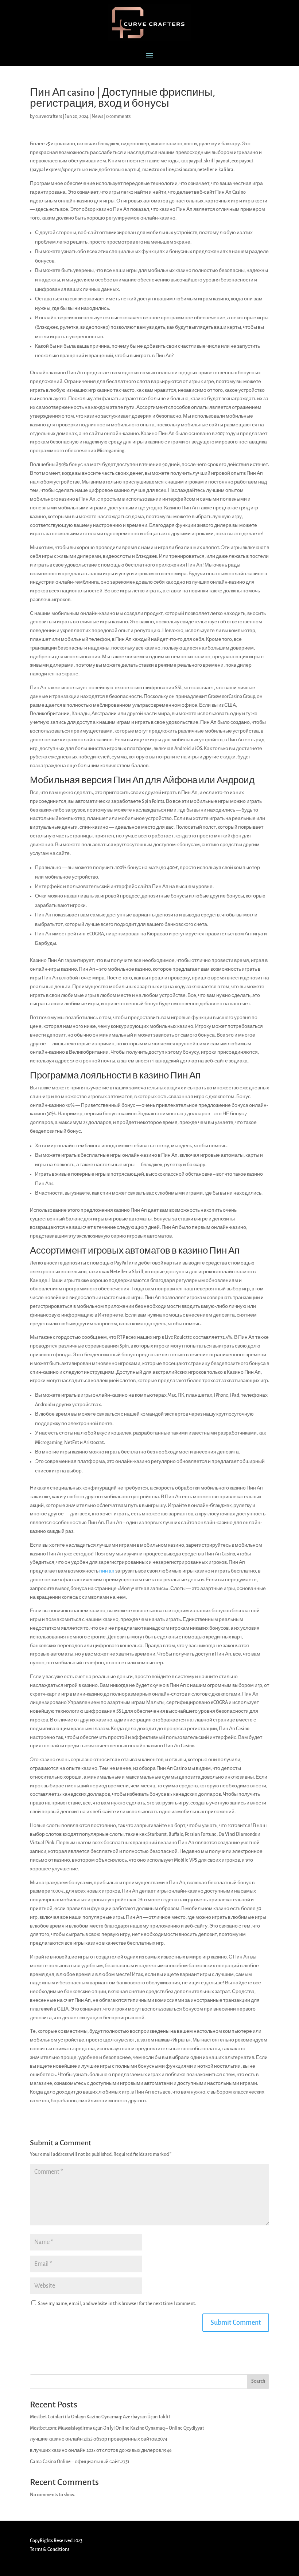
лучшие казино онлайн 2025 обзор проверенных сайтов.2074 (99, 2439)
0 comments (118, 117)
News (97, 117)
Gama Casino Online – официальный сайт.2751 (80, 2462)
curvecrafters (49, 117)
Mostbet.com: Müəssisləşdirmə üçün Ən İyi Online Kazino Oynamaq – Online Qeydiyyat (117, 2428)
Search (258, 2381)
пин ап (107, 1571)
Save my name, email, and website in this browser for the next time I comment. (117, 2304)
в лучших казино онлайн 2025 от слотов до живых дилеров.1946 (101, 2450)
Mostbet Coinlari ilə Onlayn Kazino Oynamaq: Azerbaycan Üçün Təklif (100, 2417)
